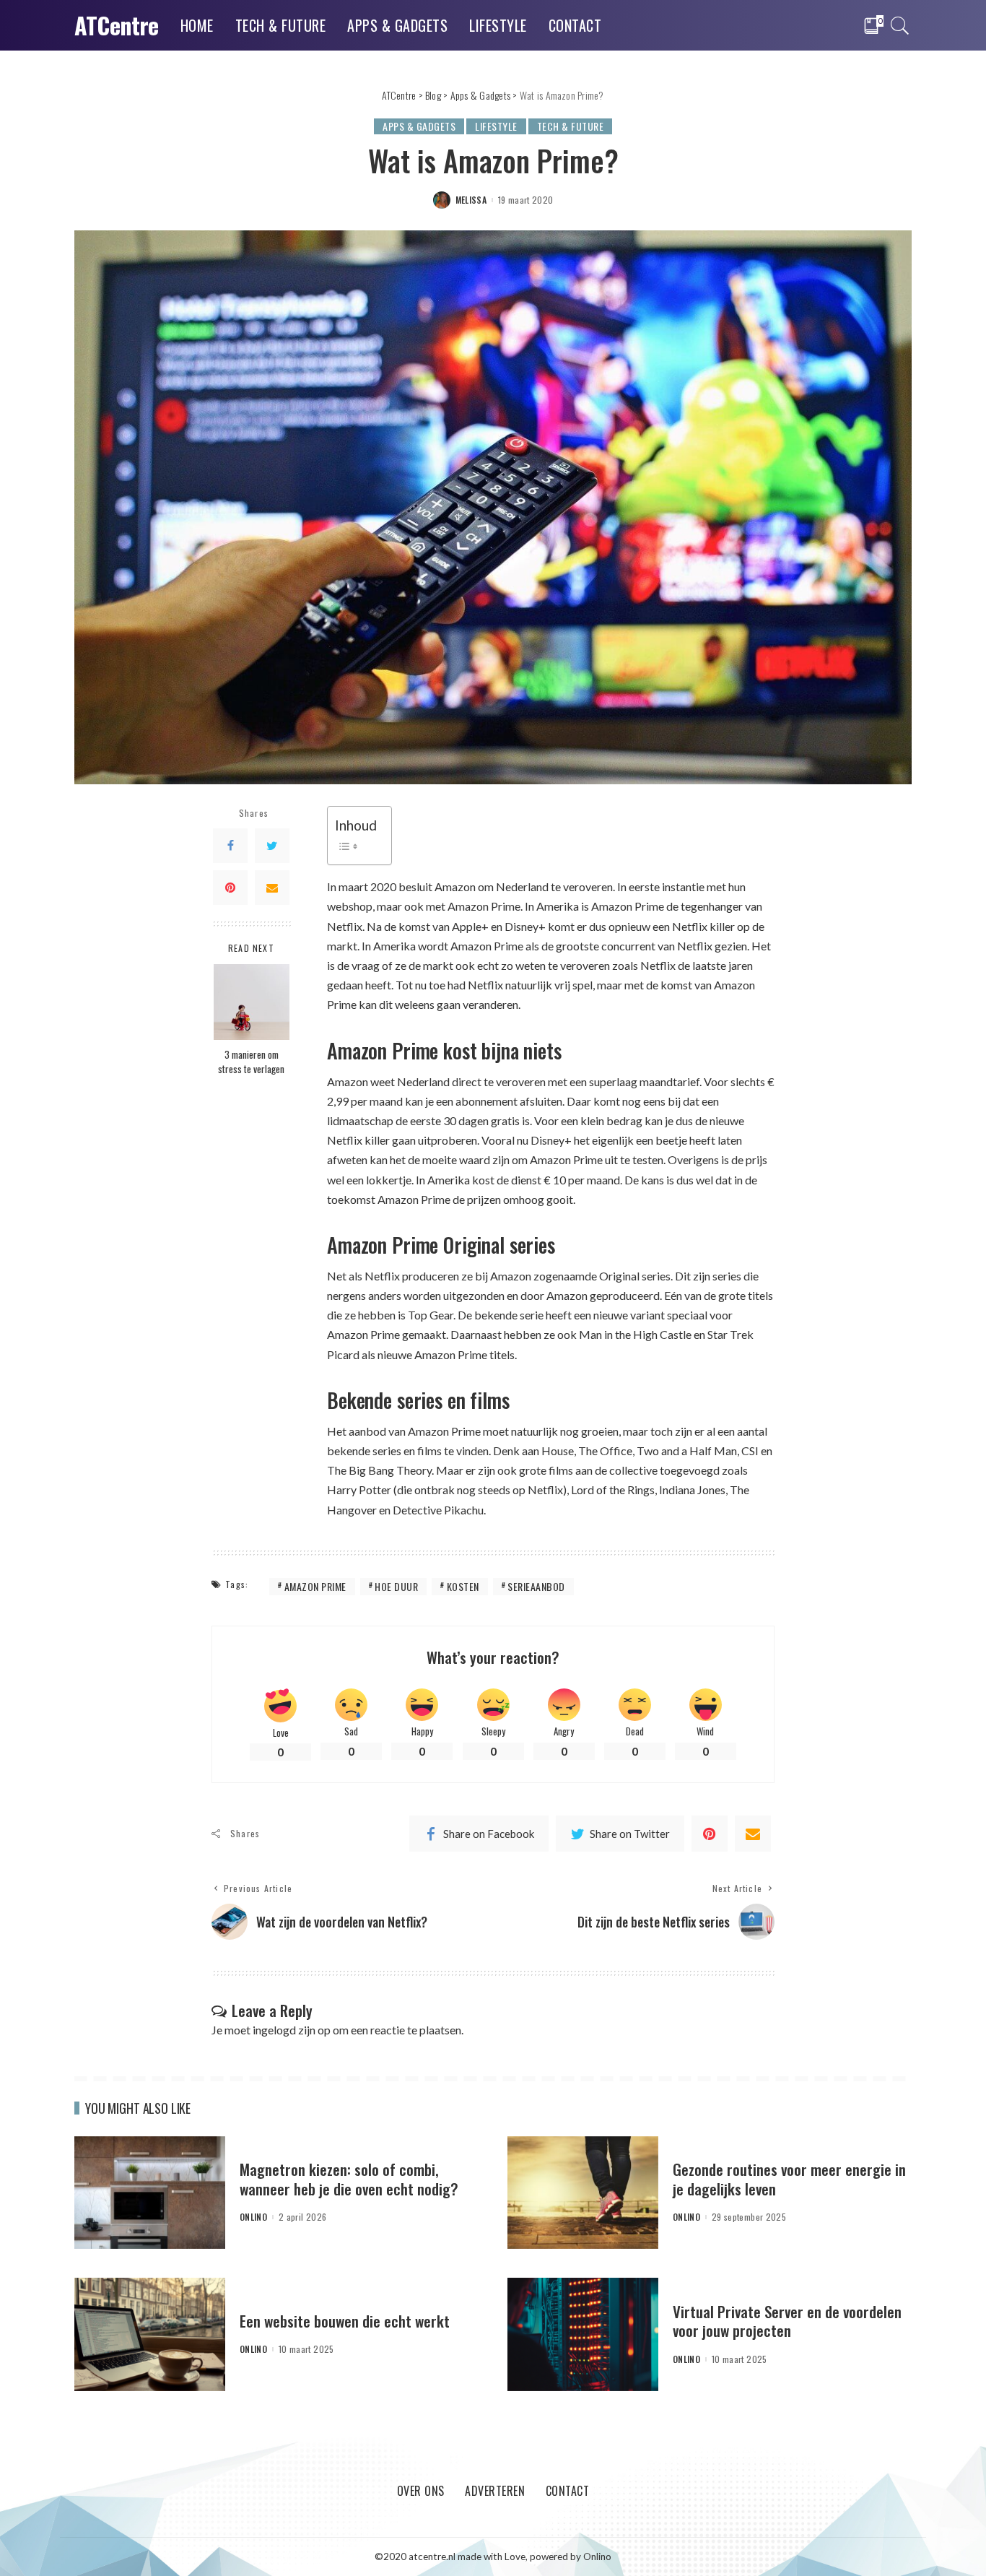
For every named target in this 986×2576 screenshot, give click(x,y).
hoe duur (396, 1586)
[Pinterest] (230, 888)
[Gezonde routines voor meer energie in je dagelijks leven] (583, 2191)
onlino (253, 2217)
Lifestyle (496, 126)
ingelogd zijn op (292, 2030)
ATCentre (117, 25)
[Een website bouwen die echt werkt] (150, 2333)
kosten (463, 1586)
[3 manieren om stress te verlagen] (252, 1001)
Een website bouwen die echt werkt (345, 2321)
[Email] (272, 888)
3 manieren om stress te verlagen (251, 1062)
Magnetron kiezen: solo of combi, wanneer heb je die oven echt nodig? (349, 2178)
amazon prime (315, 1586)
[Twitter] (272, 846)
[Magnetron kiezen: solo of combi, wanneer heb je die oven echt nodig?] (150, 2191)
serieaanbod (536, 1586)
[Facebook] (230, 846)
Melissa (471, 200)
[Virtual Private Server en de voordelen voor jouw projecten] (583, 2333)
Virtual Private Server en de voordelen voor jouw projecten (787, 2321)
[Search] (900, 25)
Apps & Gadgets (419, 126)
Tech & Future (571, 126)
